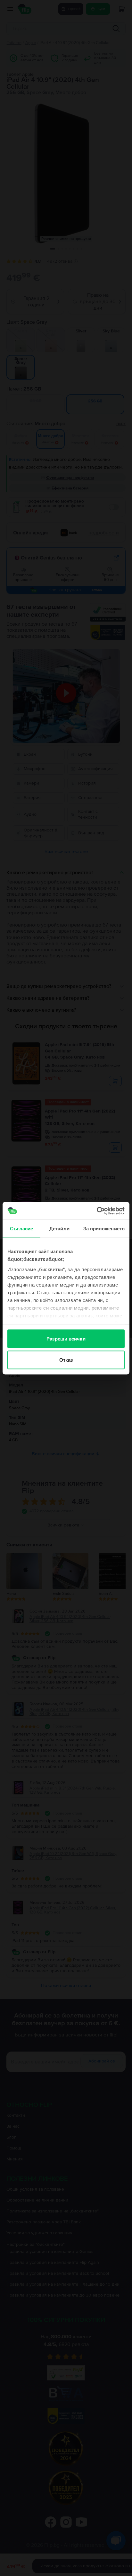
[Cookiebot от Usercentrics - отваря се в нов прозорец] (97, 1211)
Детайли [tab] (59, 1229)
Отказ (66, 1360)
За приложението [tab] (104, 1229)
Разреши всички (66, 1339)
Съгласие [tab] (21, 1229)
